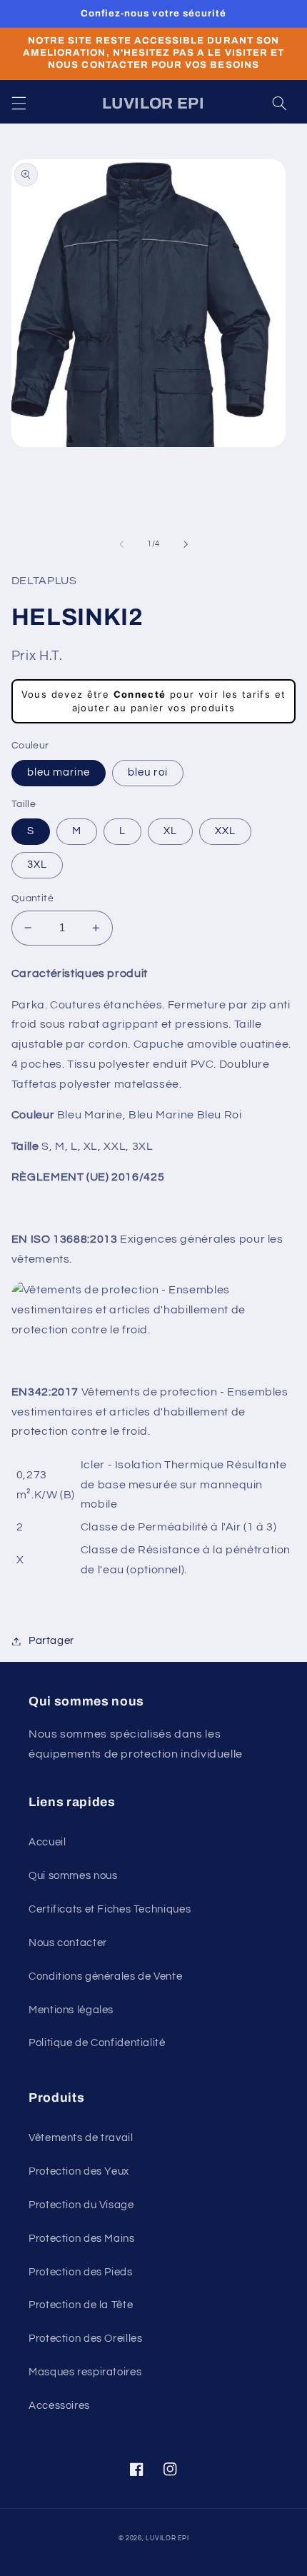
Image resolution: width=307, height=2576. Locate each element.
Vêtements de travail (81, 2138)
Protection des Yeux (79, 2171)
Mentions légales (71, 2010)
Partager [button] (51, 1641)
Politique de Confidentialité (97, 2043)
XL (170, 831)
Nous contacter (68, 1943)
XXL (225, 831)
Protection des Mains (82, 2239)
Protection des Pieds (81, 2272)
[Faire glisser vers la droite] (186, 544)
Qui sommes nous (73, 1876)
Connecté (140, 694)
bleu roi (147, 772)
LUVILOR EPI (167, 2539)
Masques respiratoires (85, 2372)
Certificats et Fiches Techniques (110, 1909)
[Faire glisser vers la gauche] (121, 544)
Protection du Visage (81, 2205)
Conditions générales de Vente (105, 1976)
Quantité (32, 898)
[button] (19, 104)
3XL (37, 864)
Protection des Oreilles (86, 2339)
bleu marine (59, 772)
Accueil (47, 1842)
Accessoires (59, 2406)
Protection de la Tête (81, 2305)
